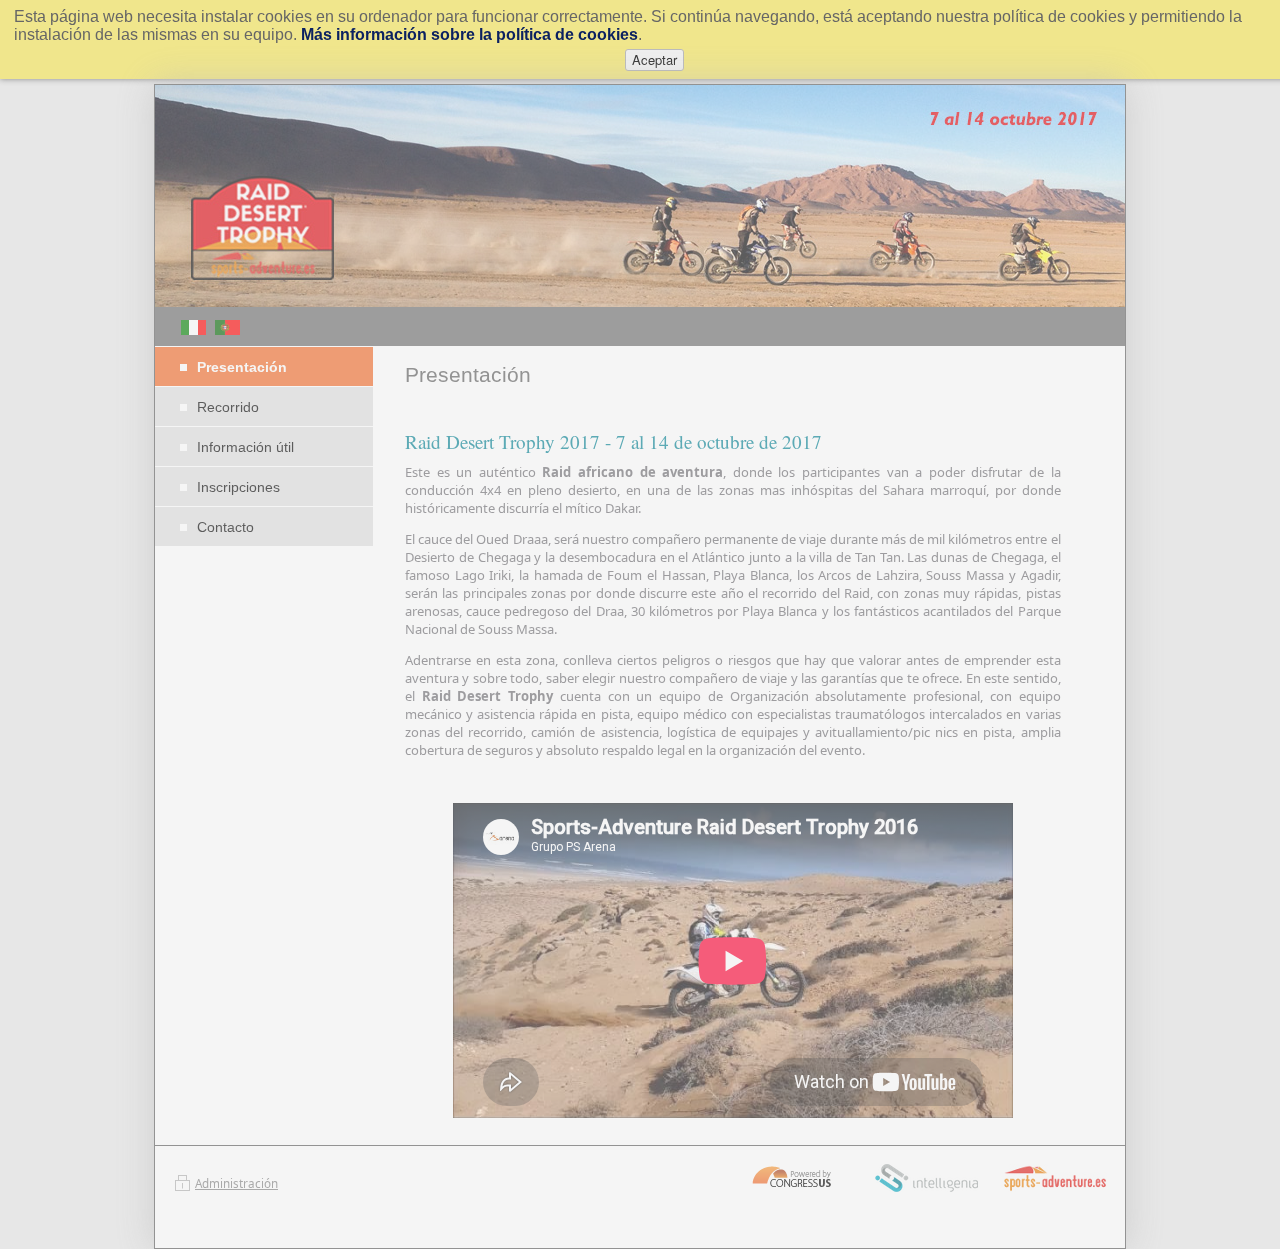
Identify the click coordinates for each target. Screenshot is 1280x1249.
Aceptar (654, 59)
